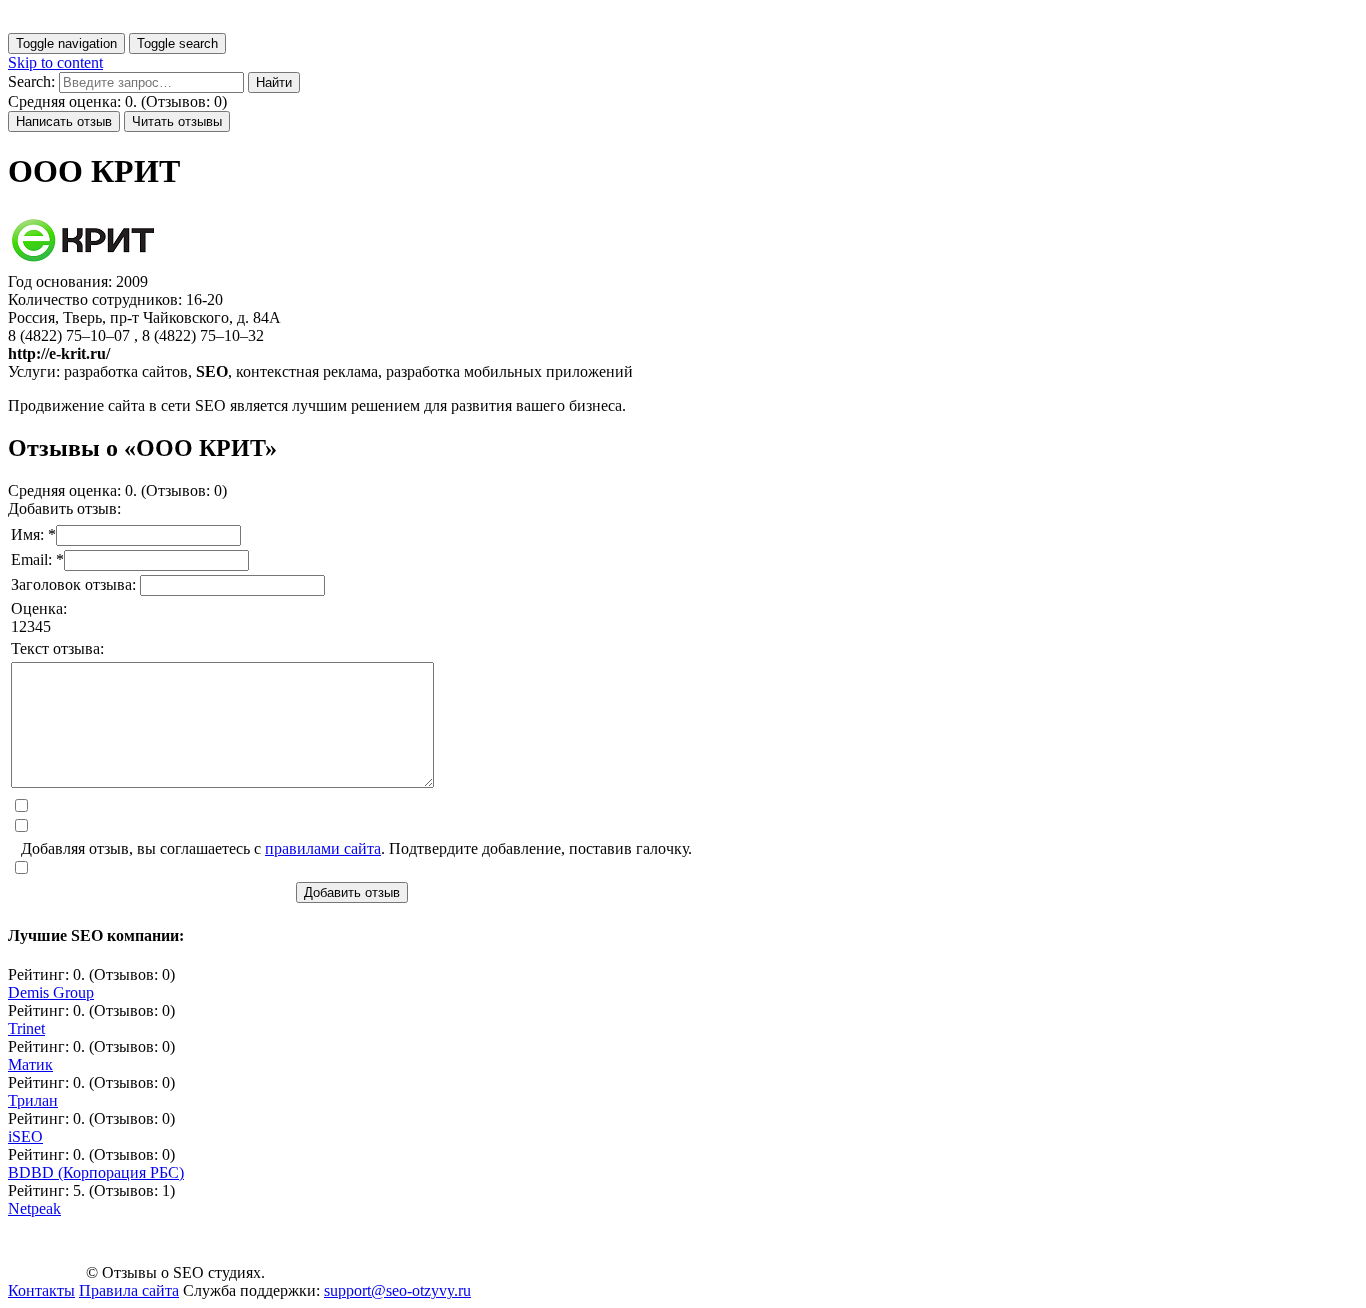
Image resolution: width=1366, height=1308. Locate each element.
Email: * (37, 559)
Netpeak (34, 1208)
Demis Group (51, 992)
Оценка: (39, 608)
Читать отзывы (177, 121)
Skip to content (55, 62)
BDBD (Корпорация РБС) (96, 1172)
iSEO (25, 1136)
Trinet (26, 1028)
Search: (31, 81)
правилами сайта (323, 848)
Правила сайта (129, 1290)
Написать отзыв (64, 121)
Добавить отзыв (352, 892)
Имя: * (33, 534)
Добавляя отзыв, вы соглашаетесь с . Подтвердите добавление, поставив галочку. (356, 848)
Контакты (41, 1290)
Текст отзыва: (57, 648)
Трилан (33, 1100)
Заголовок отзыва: (75, 584)
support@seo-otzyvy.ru (397, 1290)
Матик (30, 1064)
